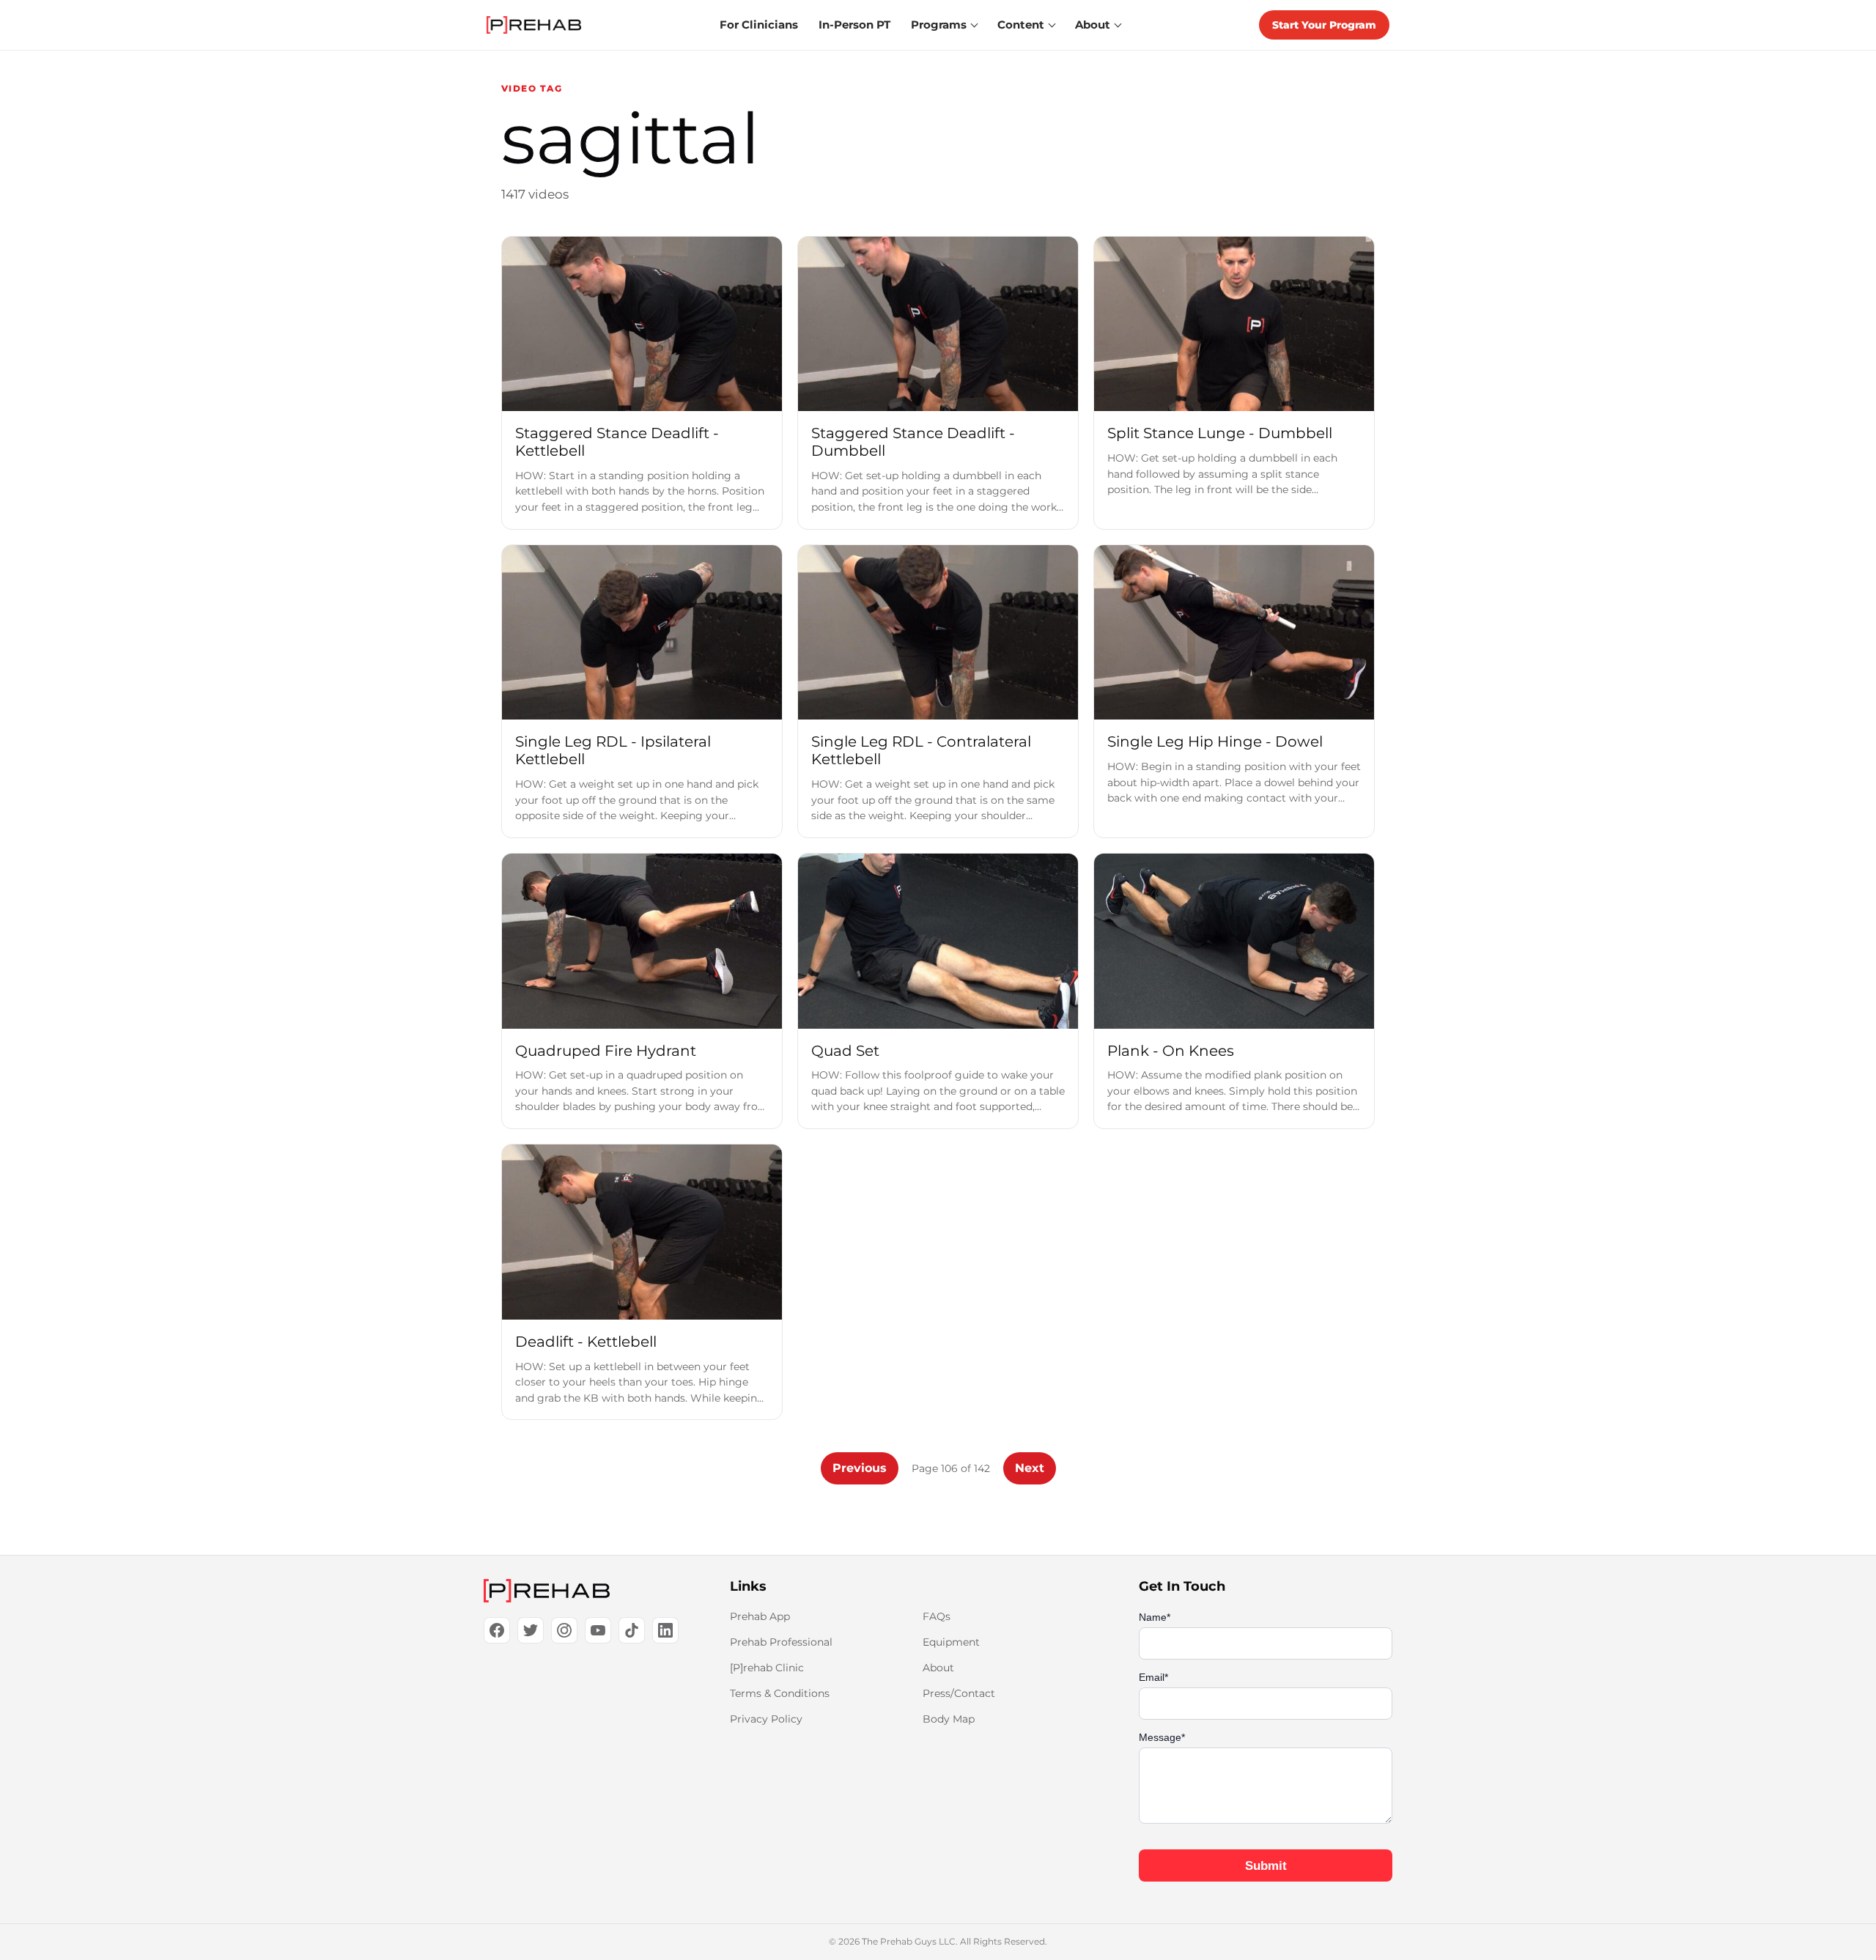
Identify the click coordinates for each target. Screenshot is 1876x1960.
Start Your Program (1324, 25)
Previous (860, 1468)
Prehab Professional (781, 1642)
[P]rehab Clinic (767, 1668)
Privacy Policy (766, 1719)
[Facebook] (497, 1630)
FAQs (937, 1616)
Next (1030, 1468)
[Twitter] (531, 1630)
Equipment (951, 1642)
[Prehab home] (534, 25)
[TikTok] (632, 1630)
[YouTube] (598, 1630)
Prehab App (760, 1616)
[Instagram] (564, 1630)
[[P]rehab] (583, 1591)
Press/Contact (959, 1693)
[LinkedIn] (665, 1630)
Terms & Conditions (780, 1693)
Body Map (949, 1719)
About (938, 1668)
